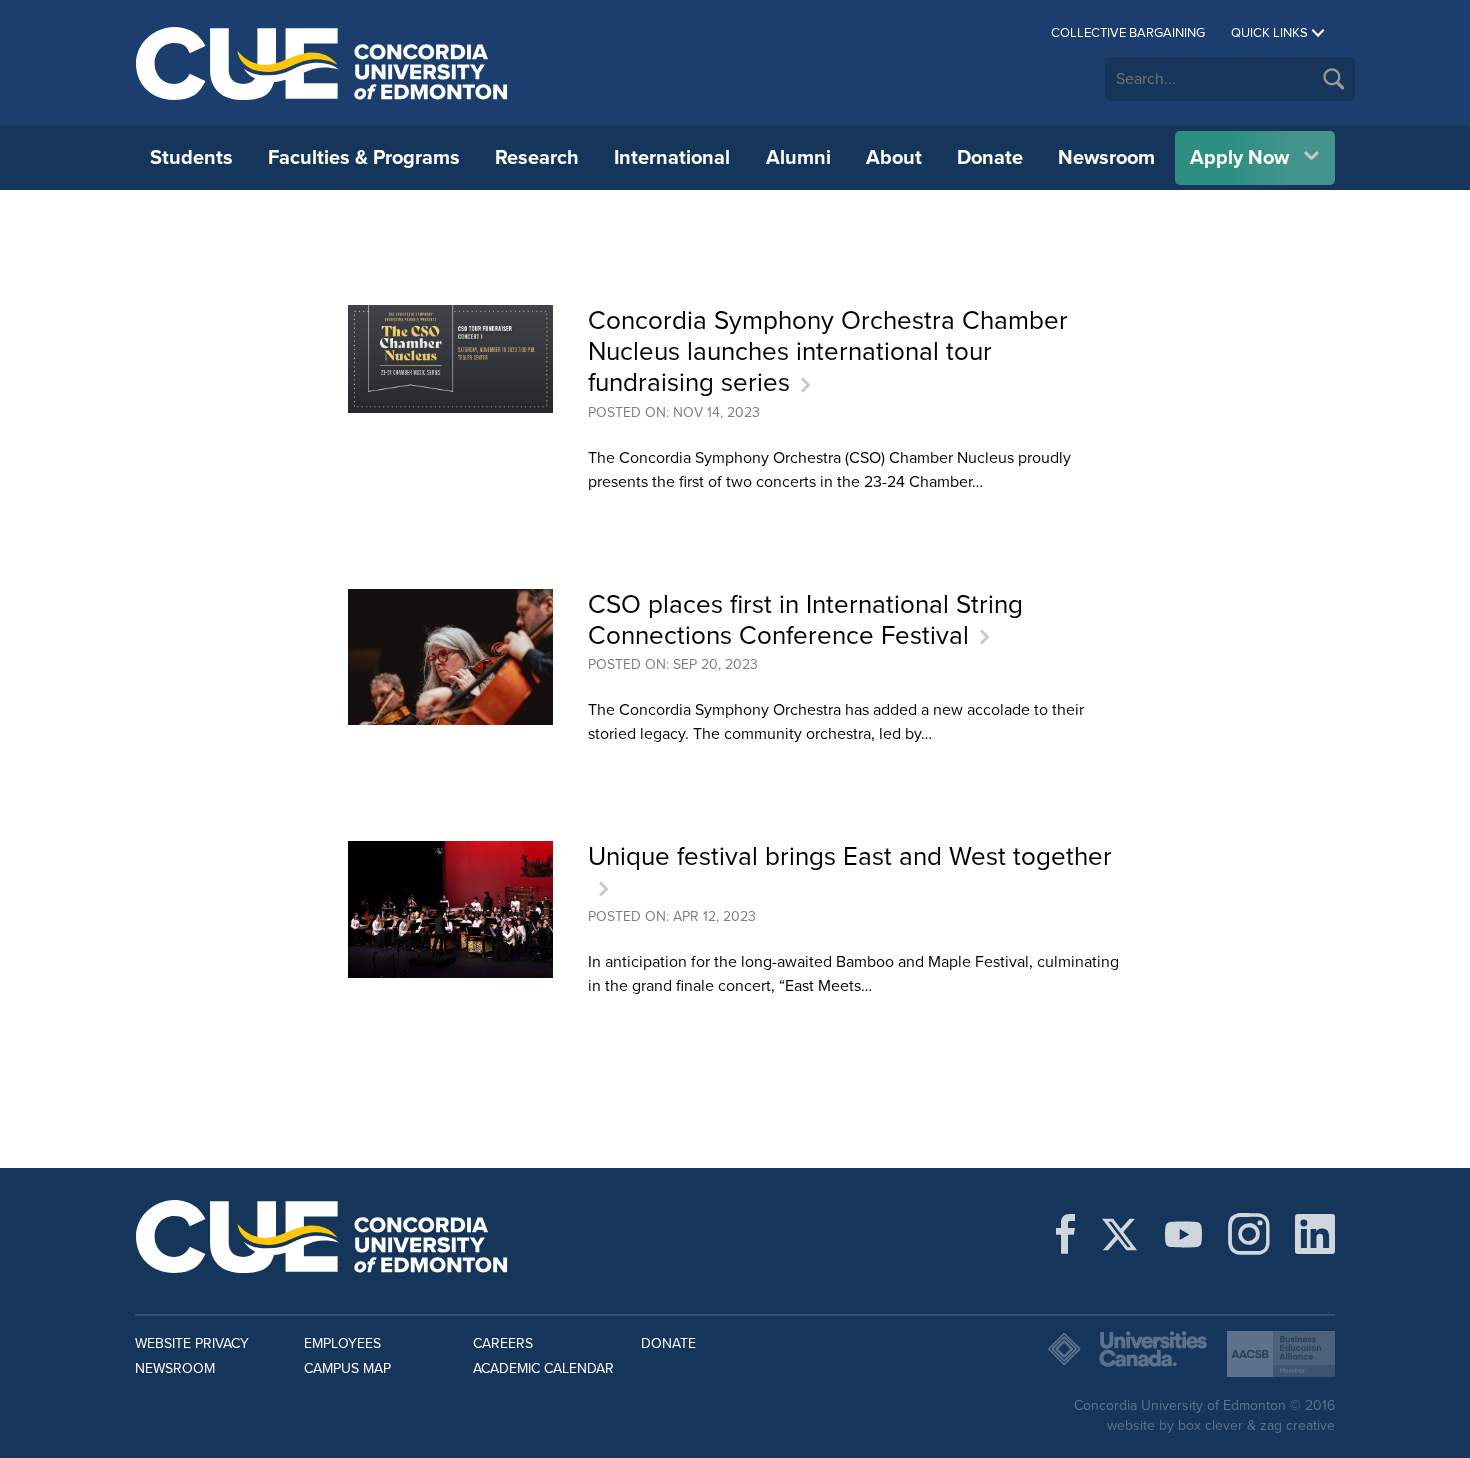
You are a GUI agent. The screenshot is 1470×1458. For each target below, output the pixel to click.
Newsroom (1106, 158)
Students (191, 158)
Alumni (798, 158)
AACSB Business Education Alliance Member (1281, 1354)
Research (537, 158)
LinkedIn (1315, 1234)
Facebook (1065, 1234)
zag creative (1297, 1425)
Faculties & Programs (364, 158)
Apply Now (1239, 158)
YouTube (1183, 1234)
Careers (503, 1343)
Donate (990, 158)
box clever (1210, 1425)
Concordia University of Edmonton (322, 63)
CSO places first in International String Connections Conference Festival (805, 620)
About (894, 158)
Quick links (1269, 33)
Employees (342, 1343)
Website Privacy (192, 1343)
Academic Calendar (543, 1368)
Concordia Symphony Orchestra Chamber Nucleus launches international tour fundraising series (828, 351)
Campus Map (347, 1368)
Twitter (1119, 1234)
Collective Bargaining (1128, 33)
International (672, 158)
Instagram (1249, 1234)
